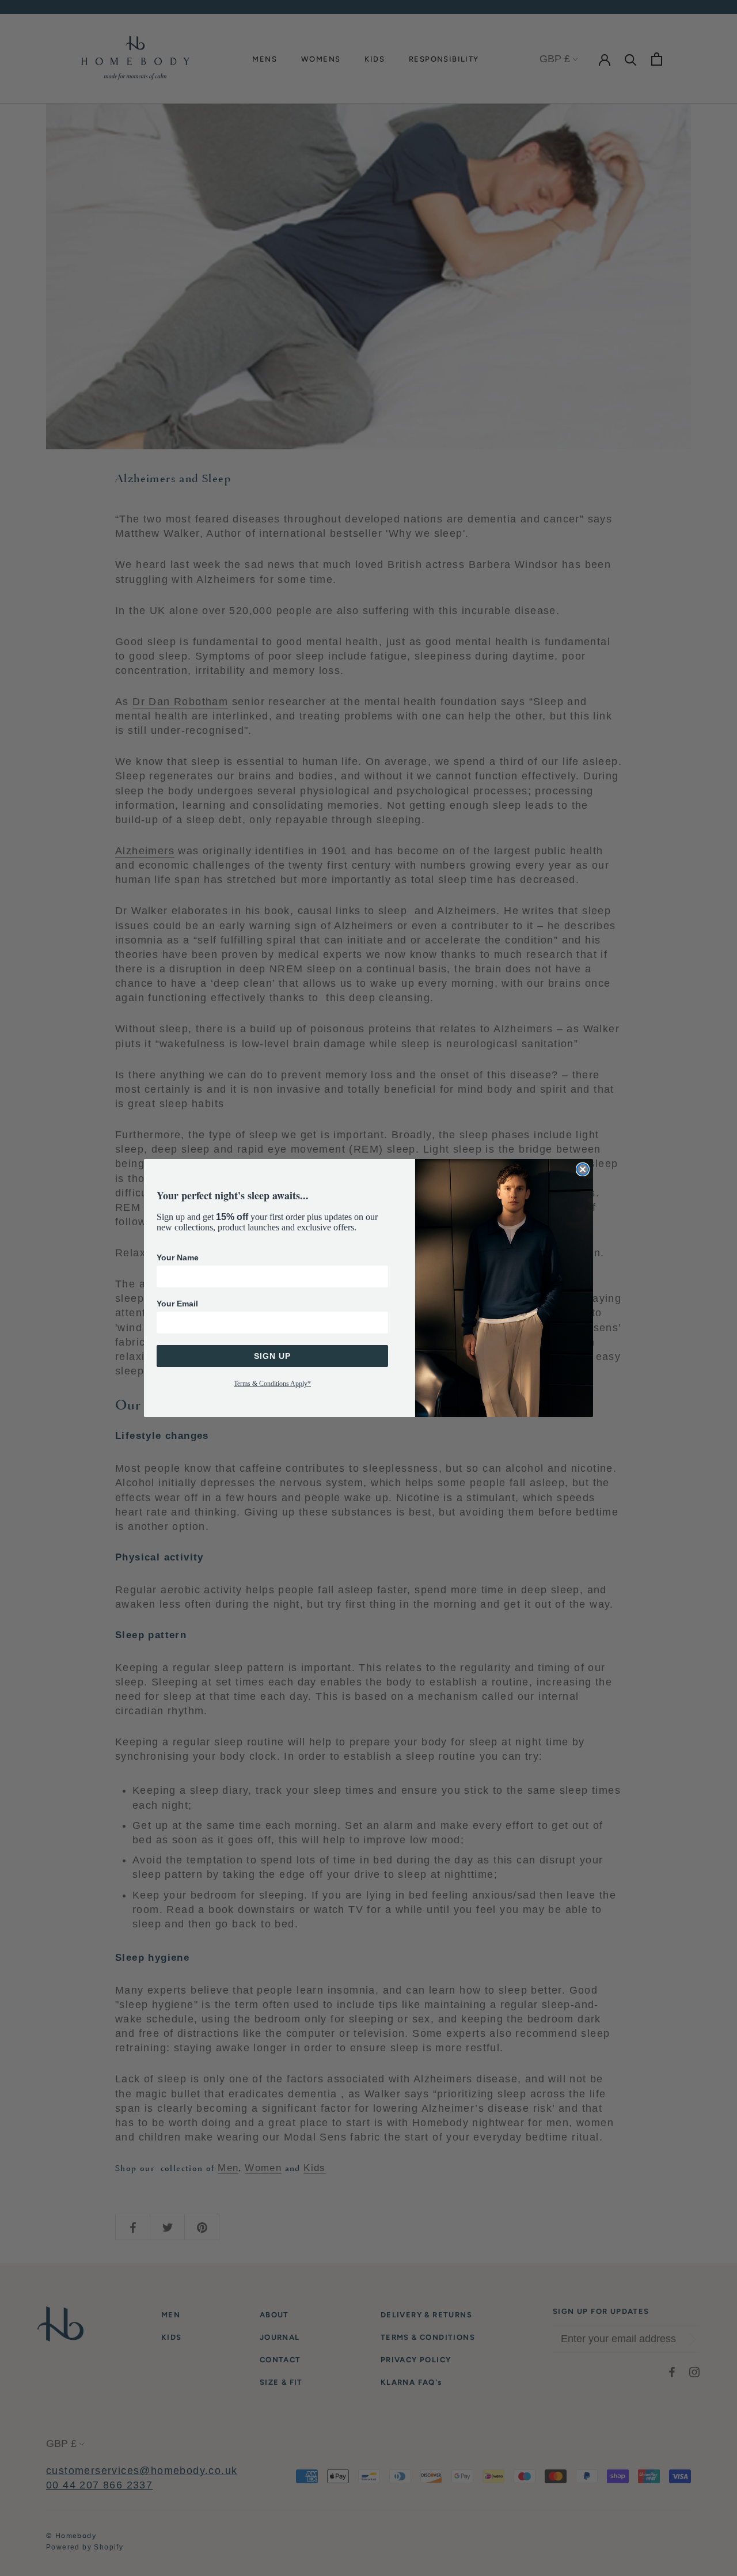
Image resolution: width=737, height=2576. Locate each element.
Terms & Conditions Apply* (272, 1384)
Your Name (178, 1257)
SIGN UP (272, 1356)
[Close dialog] (583, 1169)
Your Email (177, 1304)
